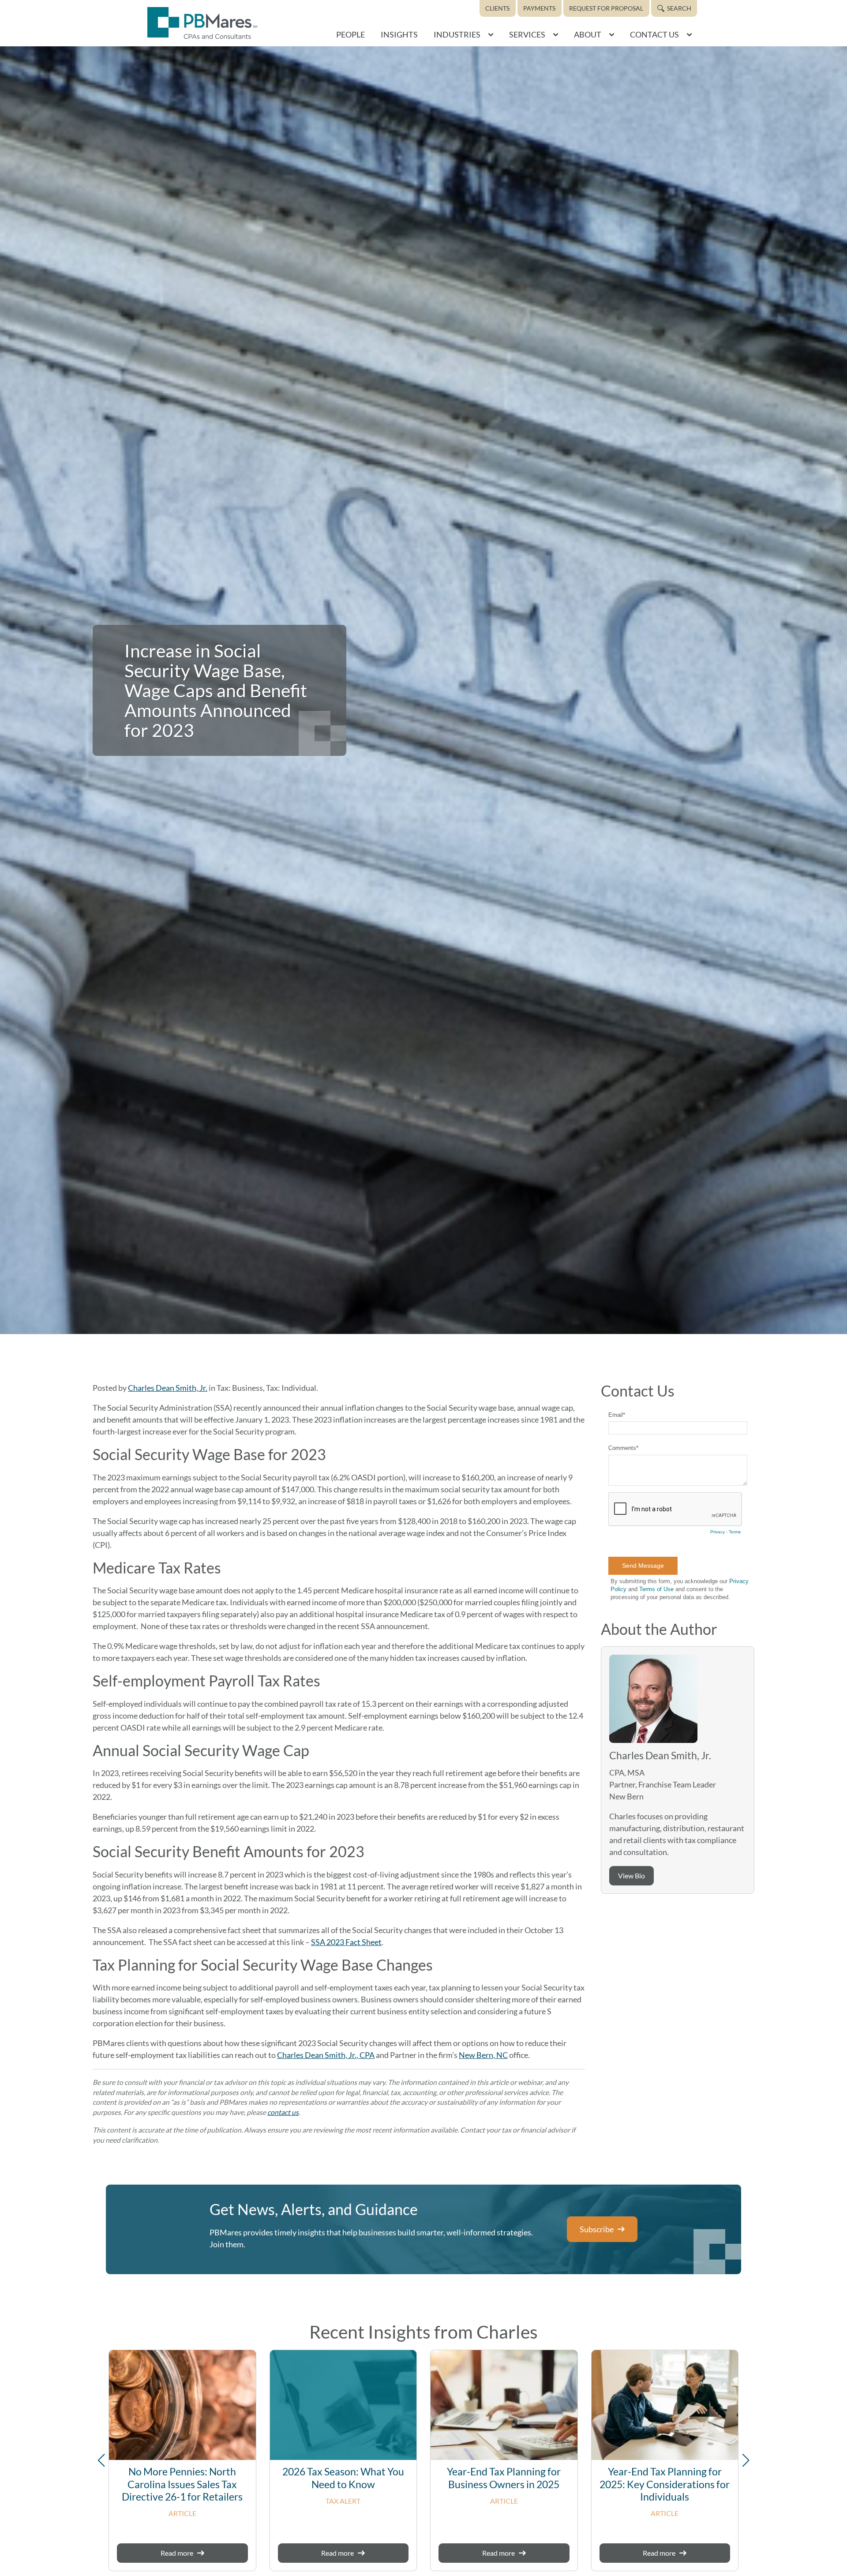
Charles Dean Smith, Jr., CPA (326, 2055)
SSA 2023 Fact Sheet (346, 1942)
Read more (177, 2553)
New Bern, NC (483, 2055)
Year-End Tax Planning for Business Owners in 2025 (504, 2478)
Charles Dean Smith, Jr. (168, 1388)
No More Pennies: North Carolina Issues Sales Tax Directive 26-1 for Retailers (182, 2484)
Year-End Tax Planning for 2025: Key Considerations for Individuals (665, 2484)
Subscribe (597, 2229)
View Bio (632, 1876)
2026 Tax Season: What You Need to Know (343, 2478)
